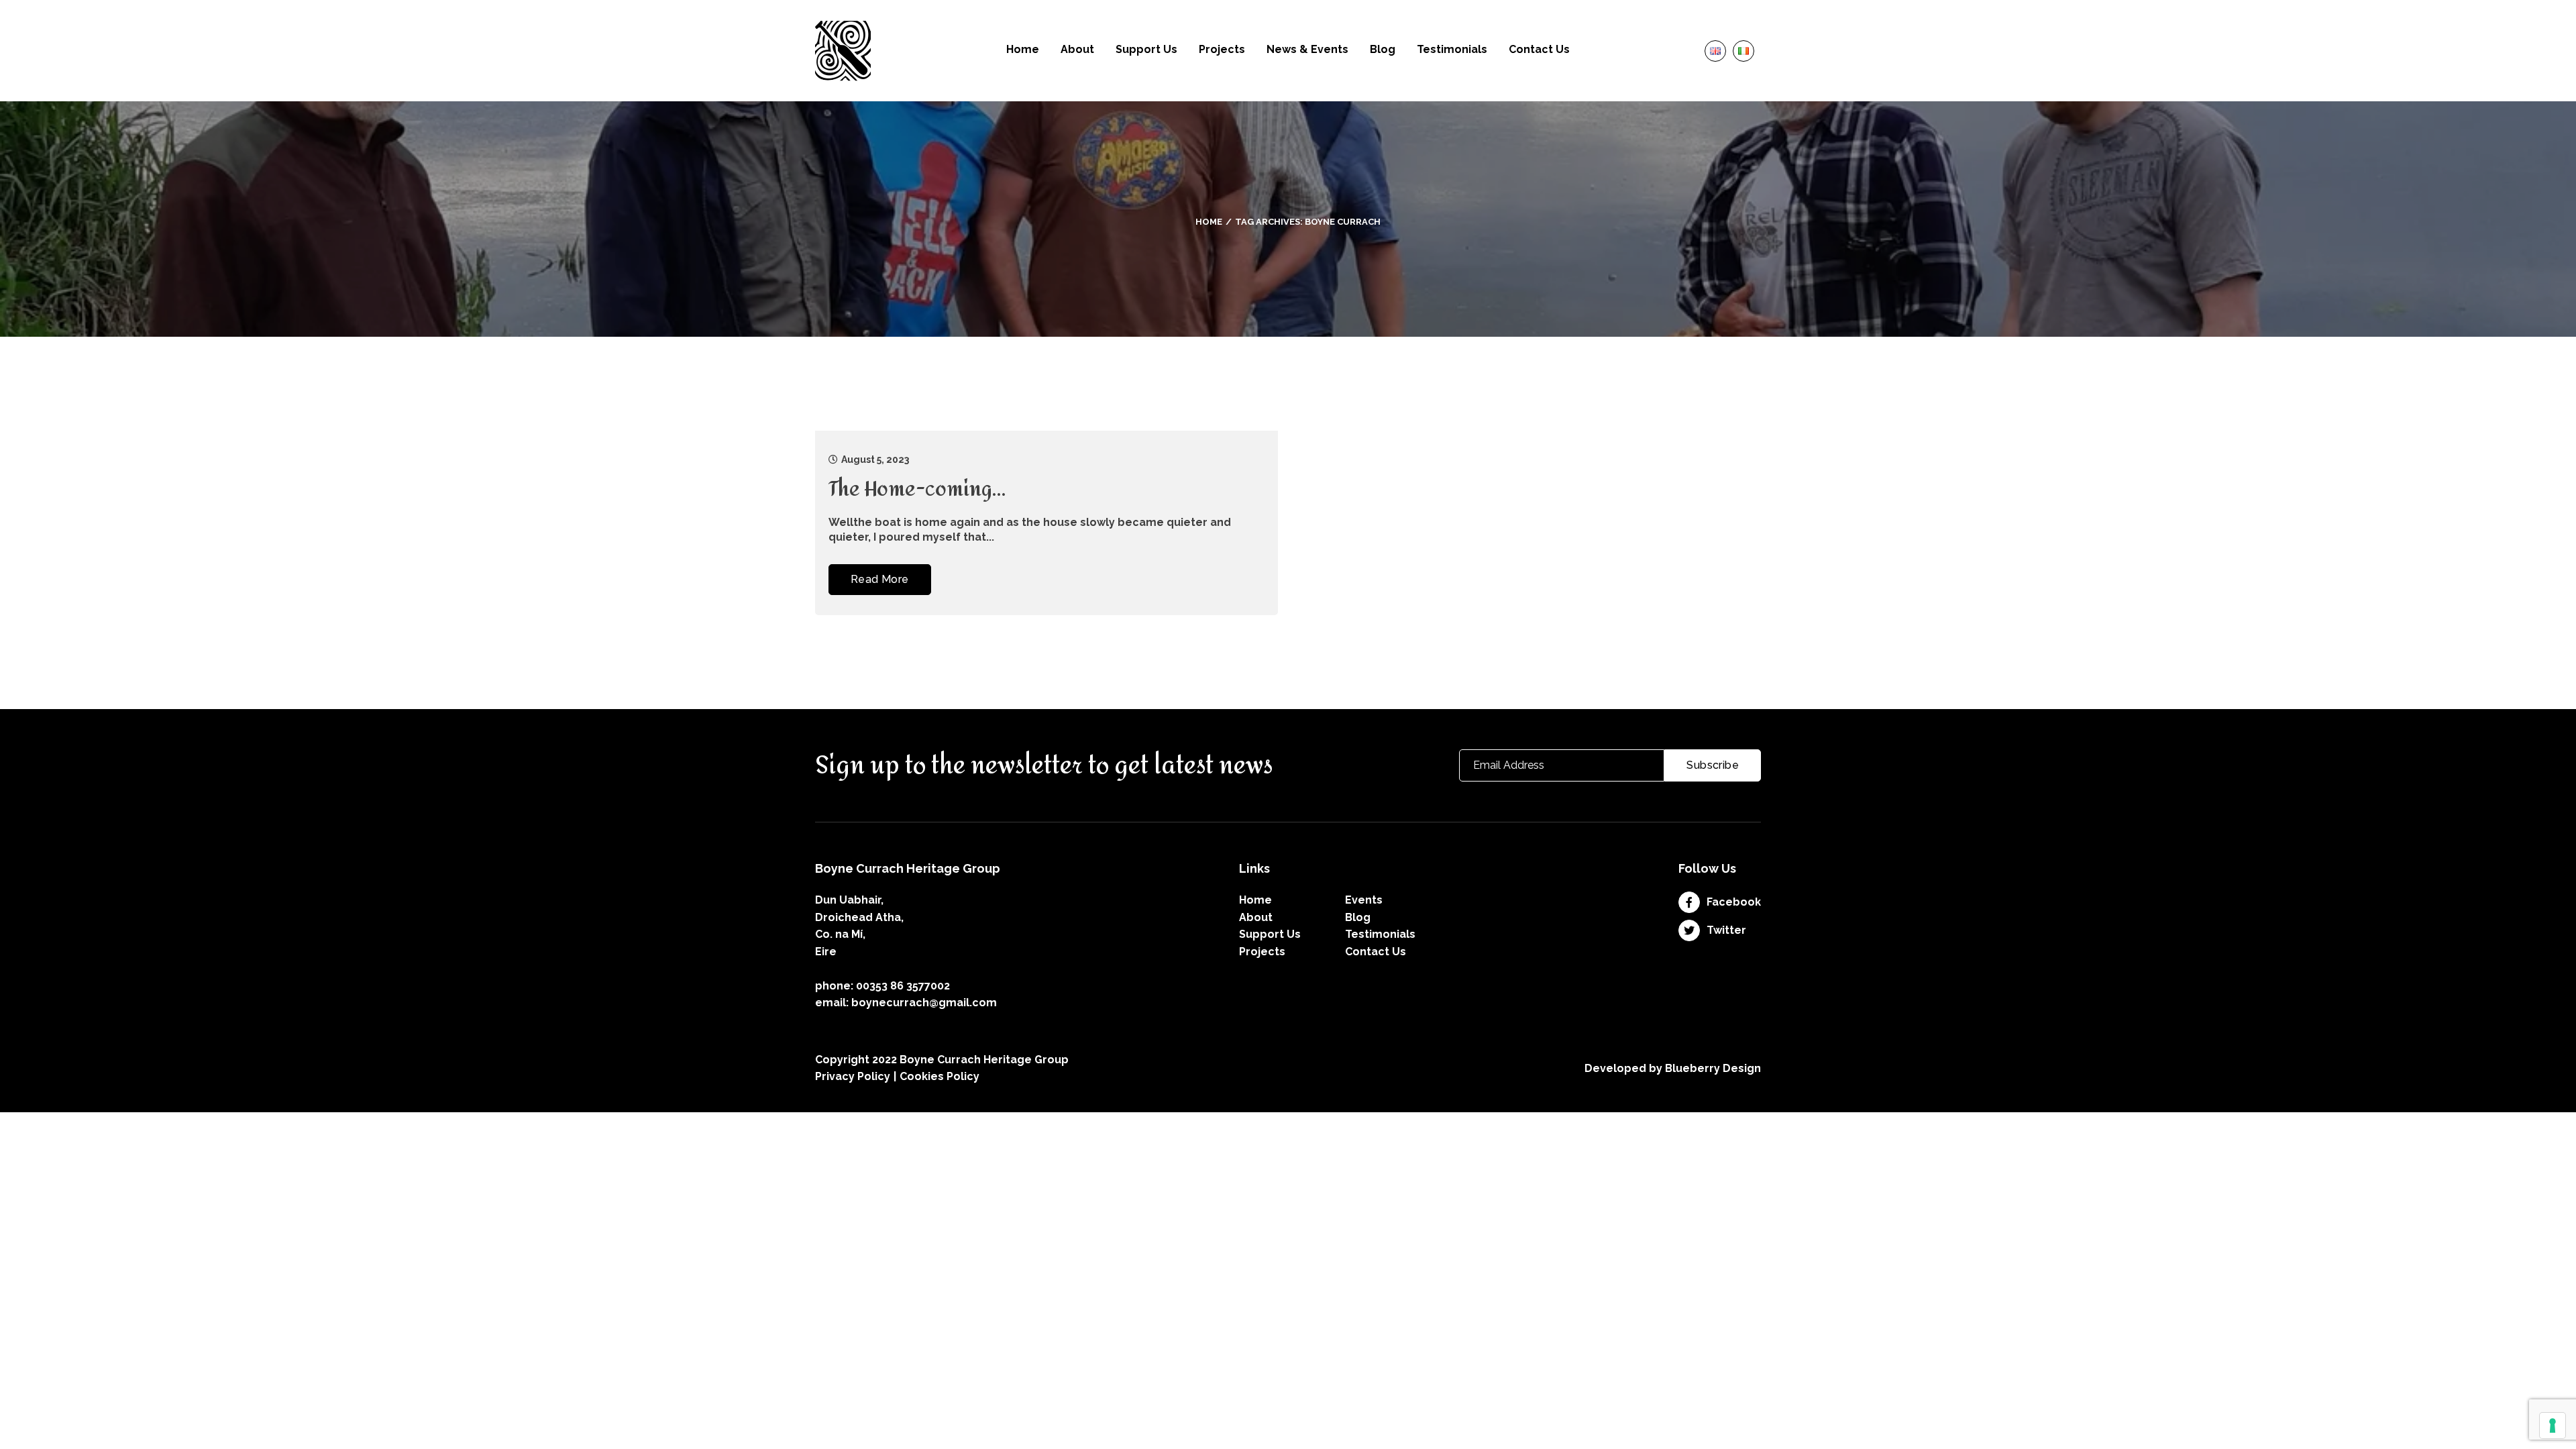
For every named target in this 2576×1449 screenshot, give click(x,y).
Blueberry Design (1713, 1068)
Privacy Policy (853, 1076)
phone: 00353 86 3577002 (882, 986)
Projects (1262, 952)
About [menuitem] (1077, 50)
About (1256, 917)
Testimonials (1380, 934)
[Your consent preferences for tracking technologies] (2553, 1426)
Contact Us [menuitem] (1539, 50)
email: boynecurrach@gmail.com (906, 1003)
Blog (1358, 917)
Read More (880, 579)
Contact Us (1376, 952)
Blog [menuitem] (1383, 50)
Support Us (1270, 934)
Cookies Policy (940, 1076)
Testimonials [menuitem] (1452, 50)
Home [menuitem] (1023, 50)
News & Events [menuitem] (1307, 50)
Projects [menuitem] (1222, 50)
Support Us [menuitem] (1146, 50)
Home (1209, 222)
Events (1364, 900)
